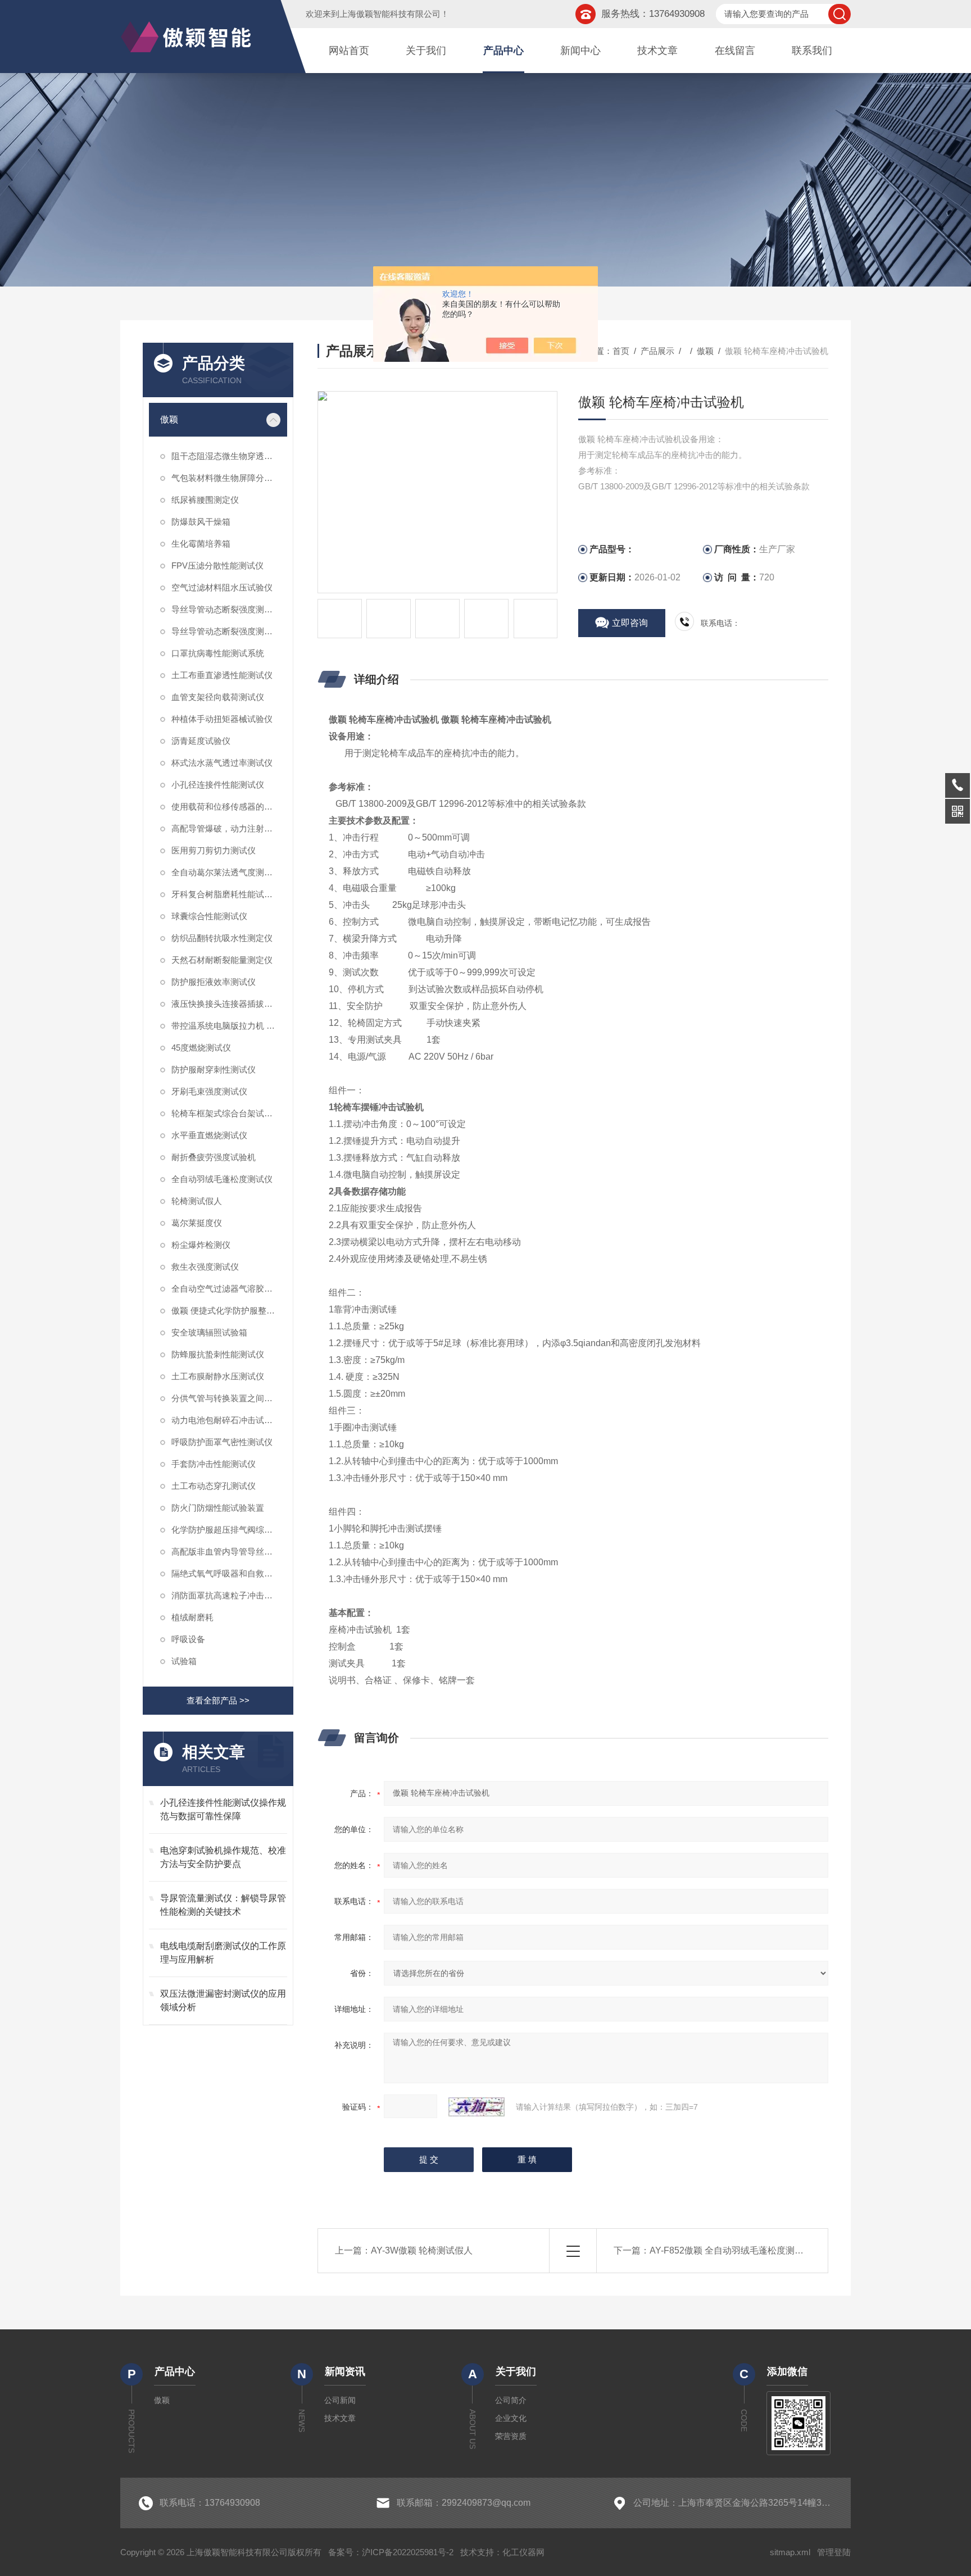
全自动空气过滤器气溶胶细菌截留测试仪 (229, 1289)
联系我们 (812, 51)
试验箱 (184, 1661)
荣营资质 (511, 2436)
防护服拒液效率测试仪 (214, 982)
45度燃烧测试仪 (201, 1048)
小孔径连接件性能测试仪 (218, 785)
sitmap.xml (790, 2552)
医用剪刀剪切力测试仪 (214, 850)
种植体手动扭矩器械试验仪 (222, 719)
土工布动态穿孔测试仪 (214, 1486)
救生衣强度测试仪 (205, 1267)
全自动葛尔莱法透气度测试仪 (226, 872)
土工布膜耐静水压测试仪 (218, 1376)
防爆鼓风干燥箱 (201, 522)
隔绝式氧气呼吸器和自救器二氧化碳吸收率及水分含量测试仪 (229, 1573)
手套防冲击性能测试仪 (214, 1464)
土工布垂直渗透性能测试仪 (222, 675)
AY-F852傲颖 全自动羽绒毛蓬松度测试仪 (731, 2250)
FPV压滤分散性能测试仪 (217, 565)
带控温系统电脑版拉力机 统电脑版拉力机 (229, 1026)
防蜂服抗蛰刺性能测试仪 (218, 1354)
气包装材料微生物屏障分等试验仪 (229, 478)
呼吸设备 (188, 1639)
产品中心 (503, 51)
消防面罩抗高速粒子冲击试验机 (229, 1595)
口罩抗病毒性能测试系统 (218, 653)
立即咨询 (630, 623)
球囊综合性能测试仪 (209, 916)
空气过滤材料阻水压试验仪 (222, 587)
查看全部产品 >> (218, 1700)
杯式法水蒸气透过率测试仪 (222, 763)
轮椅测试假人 (197, 1201)
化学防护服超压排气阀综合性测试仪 (229, 1530)
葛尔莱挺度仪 (197, 1223)
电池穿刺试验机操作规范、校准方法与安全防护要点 (223, 1857)
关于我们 (426, 51)
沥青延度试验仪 (201, 741)
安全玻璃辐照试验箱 (209, 1332)
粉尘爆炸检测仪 (201, 1245)
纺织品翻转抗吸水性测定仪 (222, 938)
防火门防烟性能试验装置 (218, 1508)
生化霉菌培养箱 (201, 544)
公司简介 (511, 2400)
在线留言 (735, 51)
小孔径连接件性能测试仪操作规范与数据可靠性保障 (223, 1809)
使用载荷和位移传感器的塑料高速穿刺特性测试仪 (229, 807)
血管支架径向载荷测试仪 (218, 697)
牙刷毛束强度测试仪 (209, 1091)
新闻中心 (580, 51)
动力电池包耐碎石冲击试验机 (226, 1420)
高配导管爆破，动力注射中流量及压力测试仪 (229, 828)
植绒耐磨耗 (192, 1617)
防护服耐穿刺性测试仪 (214, 1069)
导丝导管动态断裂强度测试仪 (226, 631)
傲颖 (169, 419)
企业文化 (511, 2418)
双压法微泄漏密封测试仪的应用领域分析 (223, 2000)
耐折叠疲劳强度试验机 (214, 1157)
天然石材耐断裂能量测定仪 (222, 960)
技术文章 (657, 51)
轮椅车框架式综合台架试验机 (226, 1113)
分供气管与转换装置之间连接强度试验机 (229, 1398)
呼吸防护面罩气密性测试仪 (222, 1442)
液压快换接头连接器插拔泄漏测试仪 (229, 1004)
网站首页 (349, 51)
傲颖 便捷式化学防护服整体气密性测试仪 (229, 1310)
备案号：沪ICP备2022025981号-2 (391, 2552)
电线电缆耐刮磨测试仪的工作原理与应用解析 (223, 1953)
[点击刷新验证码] (477, 2107)
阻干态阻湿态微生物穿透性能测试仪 (229, 456)
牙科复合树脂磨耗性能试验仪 (226, 894)
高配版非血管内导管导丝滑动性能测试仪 (229, 1551)
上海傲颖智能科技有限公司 (390, 14)
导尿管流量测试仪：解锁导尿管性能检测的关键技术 (223, 1905)
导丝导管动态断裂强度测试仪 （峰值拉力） (229, 609)
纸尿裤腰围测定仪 (205, 500)
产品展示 (657, 351)
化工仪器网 (523, 2552)
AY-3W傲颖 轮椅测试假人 (422, 2250)
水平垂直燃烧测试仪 (209, 1135)
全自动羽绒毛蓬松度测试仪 (222, 1179)
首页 (621, 351)
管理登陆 (834, 2552)
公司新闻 (340, 2400)
